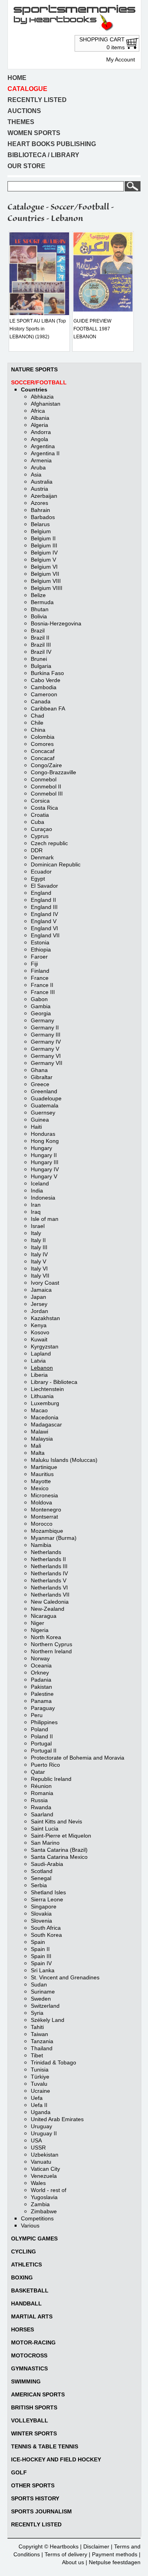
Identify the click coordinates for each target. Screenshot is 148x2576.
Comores (42, 744)
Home (17, 78)
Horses (22, 2329)
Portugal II (44, 1751)
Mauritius (42, 1474)
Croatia (40, 815)
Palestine (42, 1694)
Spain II (40, 1949)
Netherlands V (49, 1580)
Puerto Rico (45, 1765)
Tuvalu (39, 2084)
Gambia (41, 1006)
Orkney (40, 1673)
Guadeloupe (46, 1098)
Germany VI (46, 1056)
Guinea (40, 1120)
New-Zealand (48, 1609)
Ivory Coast (45, 1283)
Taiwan (39, 2034)
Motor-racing (33, 2342)
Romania (42, 1793)
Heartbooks (64, 2546)
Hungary (41, 1148)
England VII (45, 935)
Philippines (44, 1722)
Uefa (37, 2098)
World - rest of (49, 2190)
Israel (38, 1226)
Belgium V (43, 560)
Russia (39, 1800)
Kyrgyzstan (45, 1346)
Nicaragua (44, 1616)
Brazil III (41, 645)
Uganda (41, 2112)
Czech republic (49, 843)
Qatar (38, 1772)
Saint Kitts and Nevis (56, 1821)
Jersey (39, 1304)
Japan (38, 1297)
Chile (37, 723)
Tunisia (40, 2070)
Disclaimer (96, 2546)
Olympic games (34, 2238)
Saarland (42, 1814)
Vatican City (45, 2169)
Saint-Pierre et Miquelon (61, 1836)
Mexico (40, 1488)
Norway (40, 1658)
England (41, 893)
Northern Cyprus (52, 1644)
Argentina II (45, 453)
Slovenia (41, 1921)
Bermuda (42, 602)
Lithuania (42, 1396)
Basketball (30, 2290)
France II (42, 985)
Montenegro (46, 1510)
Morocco (42, 1524)
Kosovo (40, 1332)
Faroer (39, 957)
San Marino (45, 1843)
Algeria (39, 425)
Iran (36, 1205)
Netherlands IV (49, 1573)
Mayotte (41, 1481)
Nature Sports (34, 369)
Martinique (44, 1467)
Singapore (44, 1906)
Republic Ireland (51, 1779)
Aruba (38, 467)
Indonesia (43, 1198)
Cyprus (40, 836)
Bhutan (40, 609)
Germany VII (47, 1063)
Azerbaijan (44, 496)
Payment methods (115, 2554)
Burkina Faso (47, 673)
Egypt (38, 879)
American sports (38, 2394)
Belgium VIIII (47, 588)
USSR (38, 2148)
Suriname (43, 1992)
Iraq (36, 1212)
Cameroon (44, 694)
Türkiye (40, 2077)
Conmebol (44, 779)
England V (44, 921)
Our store (26, 166)
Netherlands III (49, 1566)
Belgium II (43, 538)
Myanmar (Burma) (54, 1538)
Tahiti (37, 2027)
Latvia (38, 1361)
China (38, 730)
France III (43, 992)
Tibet (37, 2055)
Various (30, 2225)
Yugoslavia (44, 2197)
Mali (36, 1446)
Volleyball (30, 2420)
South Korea (46, 1935)
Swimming (26, 2381)
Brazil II (40, 638)
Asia (36, 475)
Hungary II (44, 1155)
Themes (21, 122)
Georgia (41, 1013)
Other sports (33, 2485)
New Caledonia (50, 1602)
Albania (40, 418)
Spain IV (41, 1963)
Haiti (36, 1127)
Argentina (43, 446)
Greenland (44, 1091)
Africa (38, 411)
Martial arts (32, 2316)
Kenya (39, 1325)
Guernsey (43, 1113)
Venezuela (44, 2176)
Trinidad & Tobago (53, 2062)
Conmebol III (47, 794)
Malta (38, 1453)
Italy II (38, 1240)
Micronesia (44, 1495)
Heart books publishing (52, 144)
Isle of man (45, 1219)
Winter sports (34, 2433)
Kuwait (39, 1339)
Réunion (41, 1786)
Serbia (39, 1885)
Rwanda (41, 1807)
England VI (44, 928)
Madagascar (46, 1424)
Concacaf (43, 751)
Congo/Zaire (46, 765)
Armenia (41, 460)
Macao (39, 1410)
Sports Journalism (41, 2511)
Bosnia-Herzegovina (56, 623)
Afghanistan (46, 404)
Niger (37, 1623)
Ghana (39, 1070)
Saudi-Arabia (47, 1864)
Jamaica (41, 1290)
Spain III (41, 1956)
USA (36, 2140)
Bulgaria (41, 666)
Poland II (42, 1736)
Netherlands (46, 1552)
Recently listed (37, 100)
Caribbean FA (48, 708)
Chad (37, 716)
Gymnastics (29, 2368)
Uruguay (41, 2126)
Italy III (39, 1247)
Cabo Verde (46, 680)
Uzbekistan (45, 2155)
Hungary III (45, 1162)
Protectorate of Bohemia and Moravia (78, 1758)
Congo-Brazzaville (53, 772)
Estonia (40, 942)
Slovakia (41, 1914)
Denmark (42, 857)
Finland (40, 971)
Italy (36, 1233)
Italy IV (39, 1254)
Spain (38, 1942)
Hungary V (44, 1176)
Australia (42, 482)
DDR (37, 850)
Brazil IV (41, 652)
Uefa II (39, 2105)
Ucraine (40, 2091)
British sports (34, 2407)
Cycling (23, 2251)
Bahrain (40, 510)
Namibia (41, 1545)
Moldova (41, 1502)
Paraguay (43, 1708)
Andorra (41, 432)
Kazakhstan (45, 1318)
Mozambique (47, 1531)
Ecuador (41, 872)
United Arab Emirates (57, 2119)
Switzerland (45, 2006)
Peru (37, 1715)
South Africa (46, 1928)
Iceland (40, 1183)
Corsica (40, 801)
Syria (37, 2013)
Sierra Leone (47, 1899)
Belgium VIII (46, 581)
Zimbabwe (44, 2211)
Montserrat (44, 1517)
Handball (26, 2303)
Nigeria (40, 1630)
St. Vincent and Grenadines (65, 1977)
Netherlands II (48, 1559)
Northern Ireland (51, 1651)
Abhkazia (42, 397)
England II (43, 900)
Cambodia (44, 687)
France (40, 978)
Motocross (29, 2355)
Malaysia (42, 1439)
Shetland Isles (48, 1892)
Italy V (38, 1261)
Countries (34, 389)
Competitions (37, 2218)
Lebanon (42, 1368)
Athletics (26, 2264)
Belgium (41, 531)
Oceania (41, 1665)
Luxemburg (45, 1403)
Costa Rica (44, 808)
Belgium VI (44, 567)
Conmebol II (46, 786)
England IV (44, 914)
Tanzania (42, 2041)
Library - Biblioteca (54, 1382)
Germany (42, 1020)
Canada (41, 701)
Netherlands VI (49, 1588)
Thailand (42, 2048)
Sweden (41, 1999)
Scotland (42, 1871)
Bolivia (39, 616)
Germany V (45, 1049)
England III (44, 907)
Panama (41, 1701)
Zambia (40, 2204)
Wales (38, 2183)
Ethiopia (41, 950)
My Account (121, 59)
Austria (39, 489)
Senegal (41, 1878)
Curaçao (41, 829)
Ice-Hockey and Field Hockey (56, 2459)
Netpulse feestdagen (115, 2562)
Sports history (35, 2498)
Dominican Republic (56, 864)
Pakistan (41, 1687)
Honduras (43, 1134)
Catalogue (27, 89)
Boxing (22, 2277)
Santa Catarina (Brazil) (59, 1850)
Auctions (24, 111)
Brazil (38, 631)
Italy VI (39, 1269)
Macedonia (45, 1417)
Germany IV (46, 1042)
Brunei (39, 659)
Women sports (34, 133)
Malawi (39, 1432)
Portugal (41, 1743)
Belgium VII (45, 574)
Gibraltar (42, 1077)
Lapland (41, 1354)
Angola (39, 439)
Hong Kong (45, 1141)
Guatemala (45, 1105)
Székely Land (48, 2020)
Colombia (43, 737)
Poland (39, 1729)
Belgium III (44, 545)
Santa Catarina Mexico (59, 1857)
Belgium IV (44, 553)
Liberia (39, 1375)
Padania (41, 1680)
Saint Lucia (45, 1829)
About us (73, 2562)
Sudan (39, 1984)
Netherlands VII (50, 1595)
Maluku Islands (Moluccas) (64, 1460)
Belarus (40, 524)
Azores (39, 503)
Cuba (37, 822)
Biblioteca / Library (43, 155)
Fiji (34, 964)
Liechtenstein (47, 1389)
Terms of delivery (66, 2554)
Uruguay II (44, 2133)
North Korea (46, 1637)
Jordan (39, 1311)
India (37, 1191)
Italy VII (40, 1276)
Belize (38, 595)
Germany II (45, 1027)
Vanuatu (41, 2162)
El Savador (44, 886)
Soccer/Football (39, 382)
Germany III (46, 1035)
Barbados (43, 517)
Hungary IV (45, 1169)
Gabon (39, 999)
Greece (40, 1084)
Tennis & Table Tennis (45, 2446)
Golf (19, 2472)
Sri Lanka (43, 1970)
